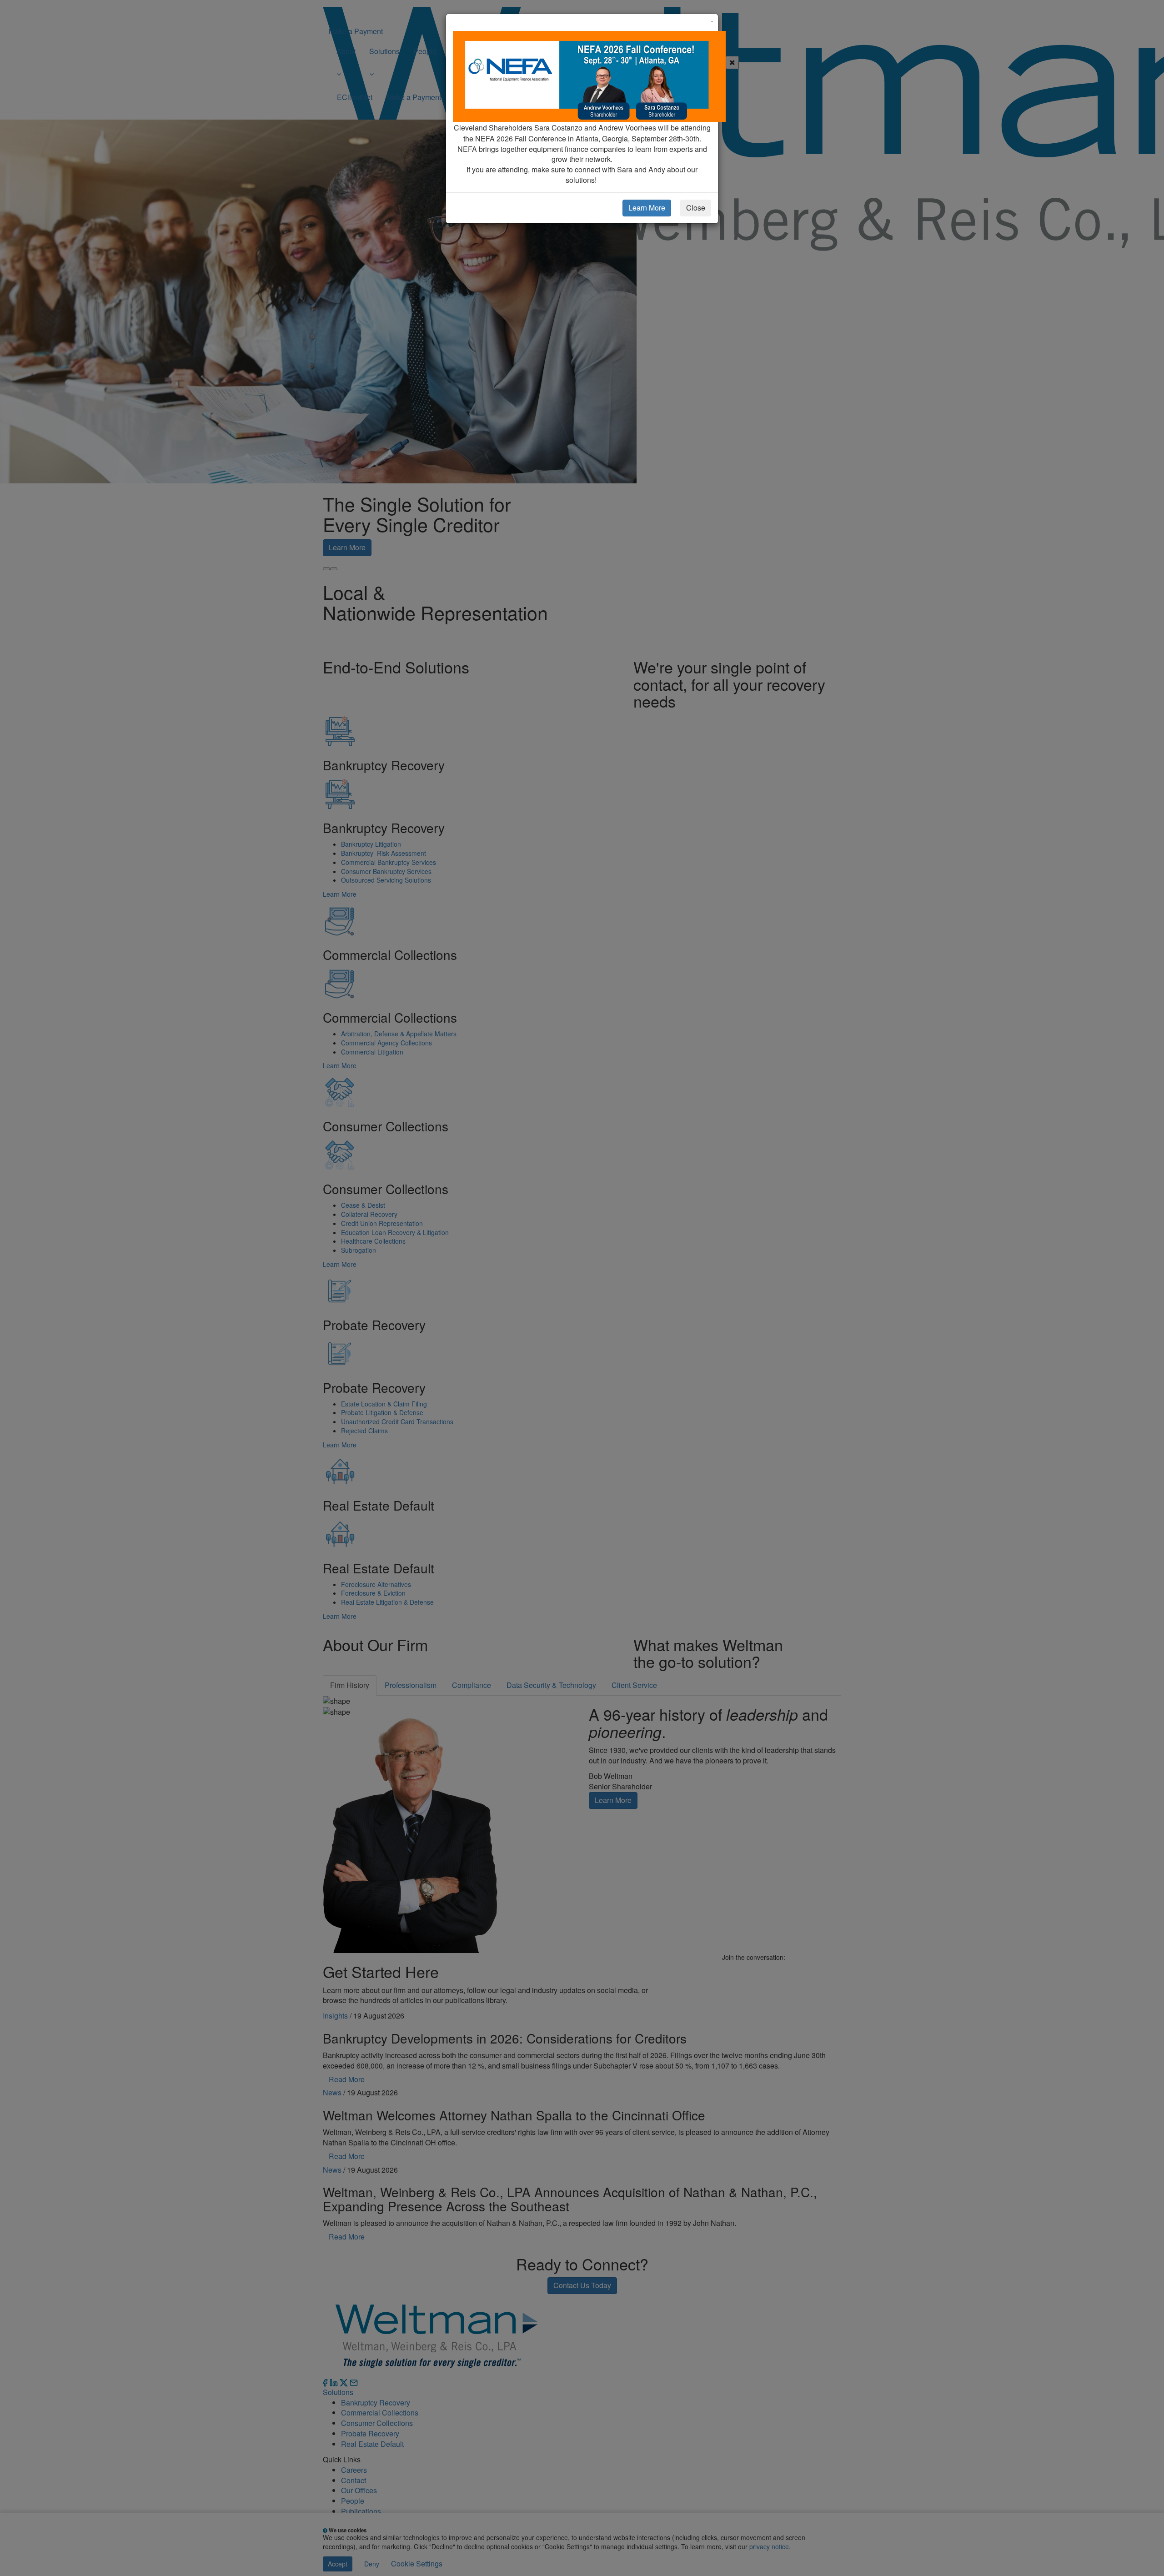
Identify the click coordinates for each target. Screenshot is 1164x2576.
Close (696, 208)
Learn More (647, 208)
